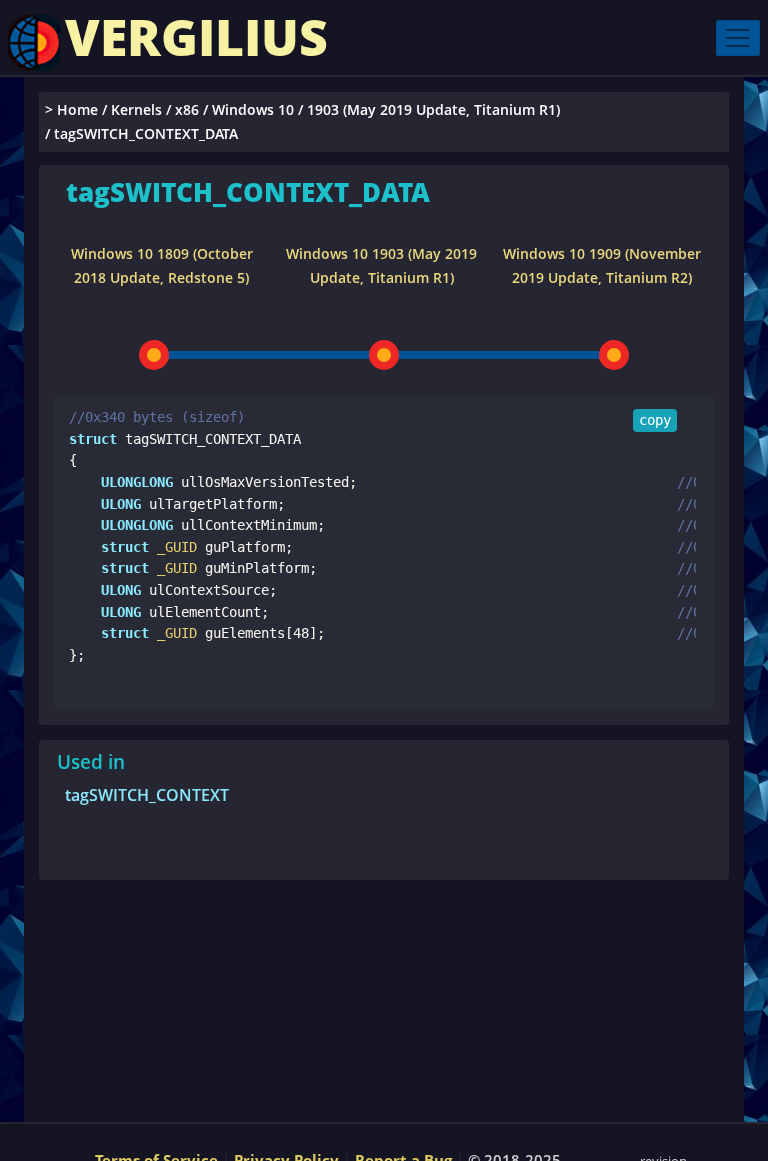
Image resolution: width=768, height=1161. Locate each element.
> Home (71, 109)
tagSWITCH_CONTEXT (147, 795)
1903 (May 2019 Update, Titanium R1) (433, 109)
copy (655, 420)
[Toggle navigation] (738, 38)
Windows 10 (253, 109)
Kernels (136, 109)
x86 (187, 109)
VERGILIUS (196, 37)
